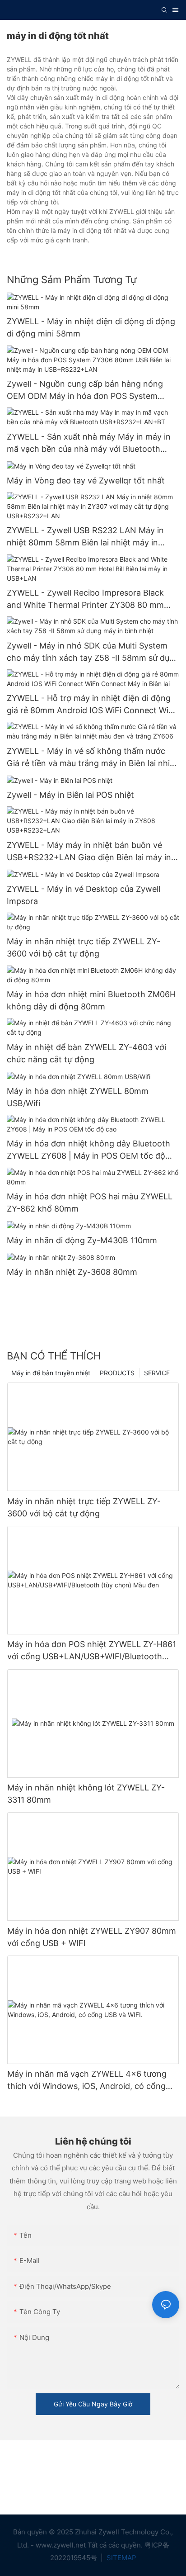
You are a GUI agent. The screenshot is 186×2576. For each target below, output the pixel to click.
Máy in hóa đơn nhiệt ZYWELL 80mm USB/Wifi (78, 1097)
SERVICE (157, 1373)
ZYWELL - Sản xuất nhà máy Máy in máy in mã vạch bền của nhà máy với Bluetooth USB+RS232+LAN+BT (89, 443)
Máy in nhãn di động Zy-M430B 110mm (82, 1240)
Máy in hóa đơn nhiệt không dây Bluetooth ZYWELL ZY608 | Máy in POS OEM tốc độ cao (88, 1150)
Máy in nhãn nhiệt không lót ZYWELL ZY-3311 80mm (86, 1794)
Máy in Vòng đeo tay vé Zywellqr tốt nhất (86, 481)
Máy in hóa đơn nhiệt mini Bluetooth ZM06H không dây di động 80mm (91, 1000)
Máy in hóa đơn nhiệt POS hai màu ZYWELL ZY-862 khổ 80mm (90, 1203)
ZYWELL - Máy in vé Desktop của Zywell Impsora (84, 895)
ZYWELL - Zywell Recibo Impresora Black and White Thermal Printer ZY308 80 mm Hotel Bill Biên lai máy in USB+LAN (85, 599)
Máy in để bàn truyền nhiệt (51, 1373)
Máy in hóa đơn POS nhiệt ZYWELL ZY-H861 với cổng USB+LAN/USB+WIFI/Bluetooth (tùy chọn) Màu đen (92, 1651)
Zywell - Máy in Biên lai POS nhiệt (70, 795)
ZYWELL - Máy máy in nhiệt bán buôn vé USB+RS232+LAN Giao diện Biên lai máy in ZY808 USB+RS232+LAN (89, 852)
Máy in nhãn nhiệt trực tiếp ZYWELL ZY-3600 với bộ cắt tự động (84, 947)
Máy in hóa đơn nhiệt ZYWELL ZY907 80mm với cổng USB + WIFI (92, 1937)
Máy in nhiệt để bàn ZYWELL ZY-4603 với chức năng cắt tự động (86, 1053)
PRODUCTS (117, 1373)
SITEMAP (121, 2558)
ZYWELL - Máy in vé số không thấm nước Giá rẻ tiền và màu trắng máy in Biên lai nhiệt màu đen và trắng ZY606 (92, 758)
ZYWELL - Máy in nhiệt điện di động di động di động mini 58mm (91, 327)
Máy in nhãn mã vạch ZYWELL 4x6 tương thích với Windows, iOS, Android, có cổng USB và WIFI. (87, 2081)
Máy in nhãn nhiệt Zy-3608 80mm (72, 1272)
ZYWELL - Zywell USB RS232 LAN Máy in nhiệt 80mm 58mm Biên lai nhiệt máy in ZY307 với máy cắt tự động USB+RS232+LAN (85, 537)
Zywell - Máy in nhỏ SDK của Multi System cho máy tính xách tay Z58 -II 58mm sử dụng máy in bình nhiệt (93, 652)
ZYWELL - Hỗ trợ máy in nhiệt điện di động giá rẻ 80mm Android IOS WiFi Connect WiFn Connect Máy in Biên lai (93, 705)
